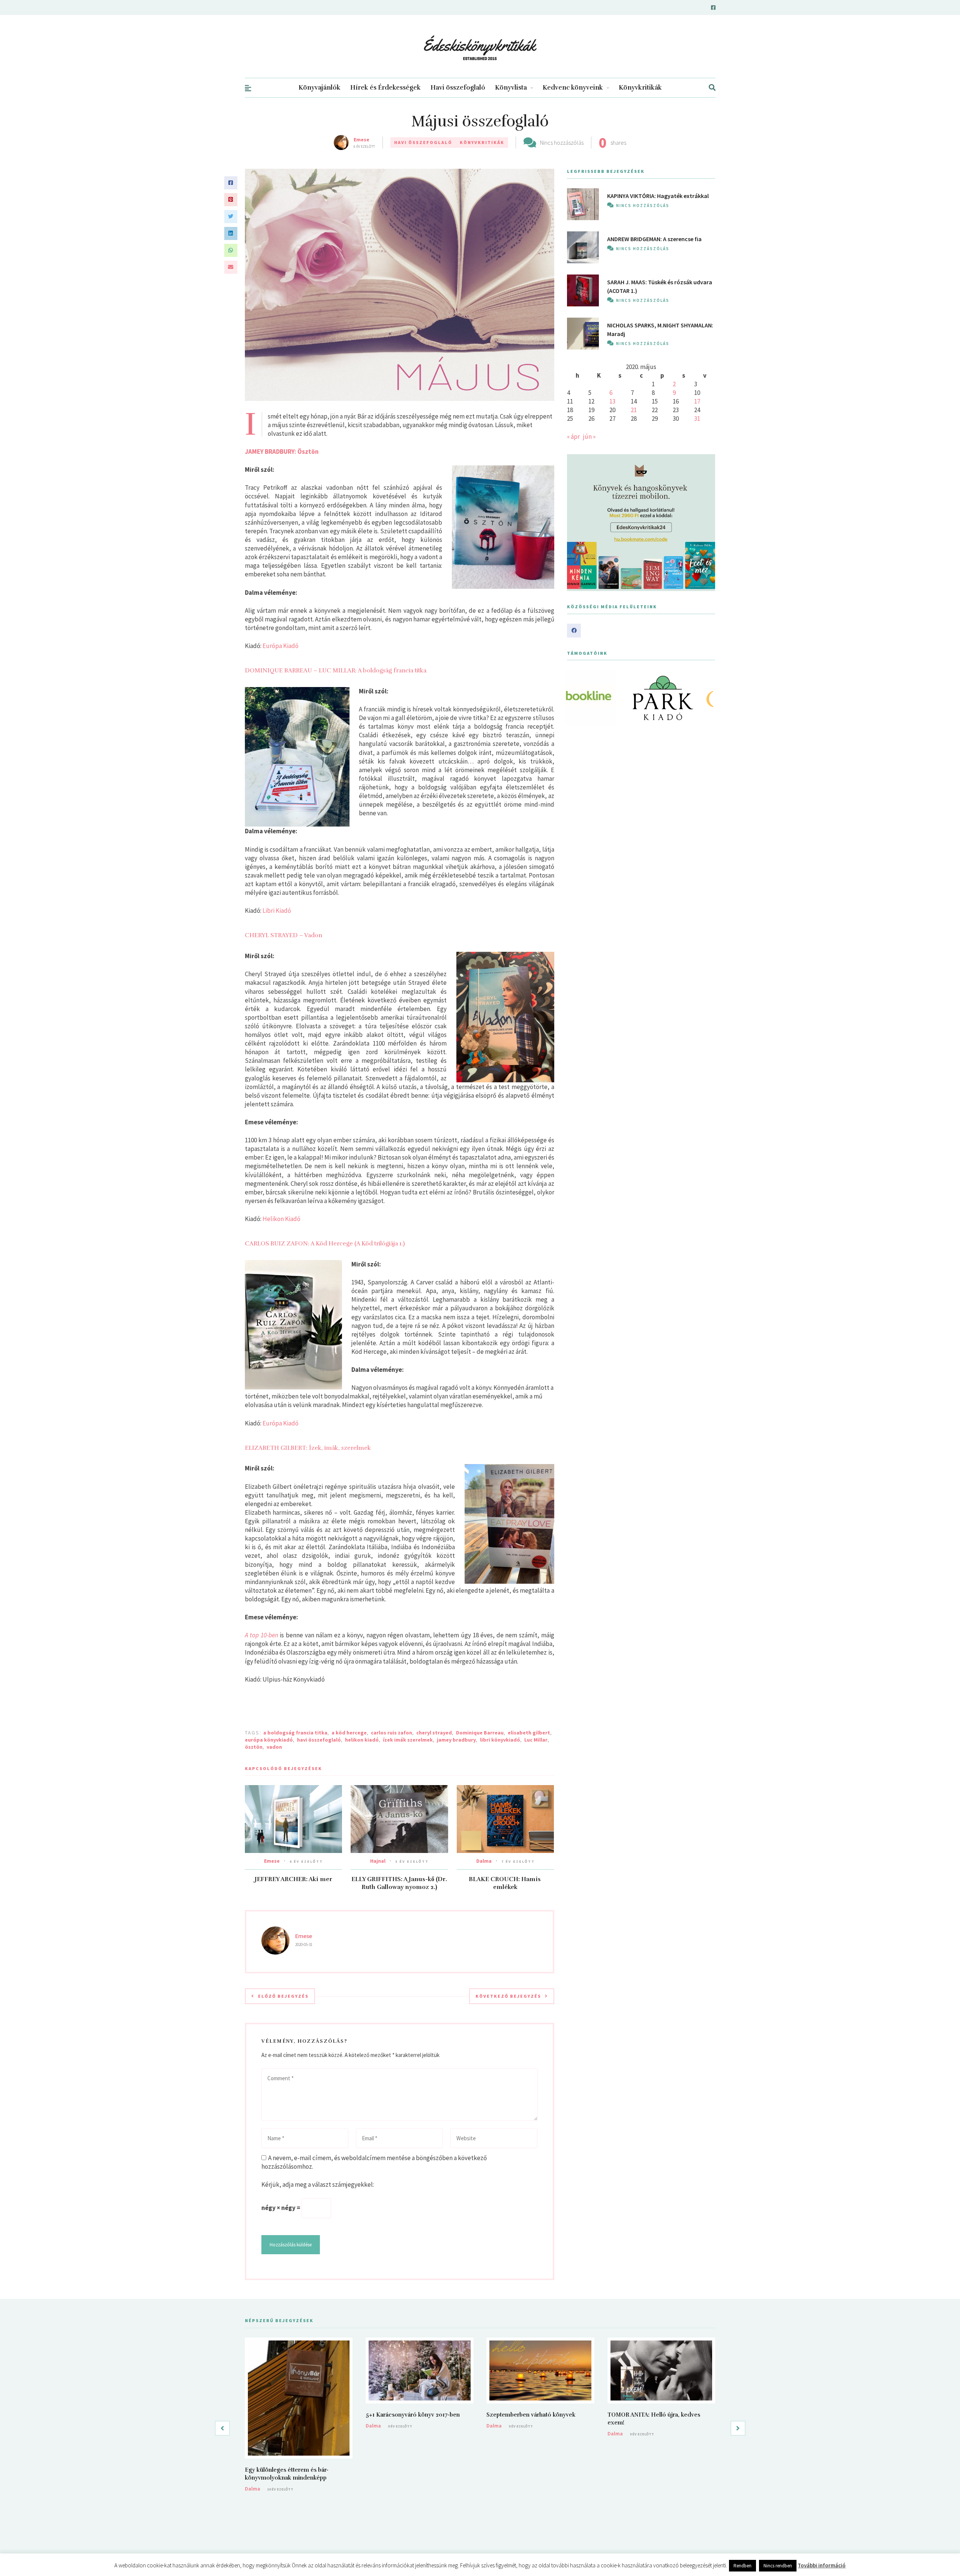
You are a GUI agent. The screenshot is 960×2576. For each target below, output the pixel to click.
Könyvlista (511, 88)
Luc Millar (536, 1740)
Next (705, 698)
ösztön (254, 1747)
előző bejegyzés (283, 1996)
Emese (361, 140)
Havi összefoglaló (458, 88)
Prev (577, 698)
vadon (274, 1747)
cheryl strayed (434, 1733)
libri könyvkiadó (500, 1740)
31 (697, 419)
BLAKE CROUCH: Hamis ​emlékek (505, 1883)
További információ (822, 2565)
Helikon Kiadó (281, 1219)
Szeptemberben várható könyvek (531, 2415)
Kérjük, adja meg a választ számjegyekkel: (318, 2184)
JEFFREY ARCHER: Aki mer (293, 1879)
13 (612, 401)
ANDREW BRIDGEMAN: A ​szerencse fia (654, 239)
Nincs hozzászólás (562, 143)
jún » (589, 437)
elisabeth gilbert (529, 1733)
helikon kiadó (362, 1740)
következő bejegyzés (508, 1996)
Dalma (484, 1861)
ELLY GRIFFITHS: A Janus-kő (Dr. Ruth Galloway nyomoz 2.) (399, 1883)
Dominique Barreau (480, 1733)
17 (697, 401)
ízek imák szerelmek (408, 1740)
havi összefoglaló (319, 1740)
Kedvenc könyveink (573, 88)
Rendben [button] (742, 2566)
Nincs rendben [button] (778, 2566)
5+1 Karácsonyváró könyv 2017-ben (413, 2415)
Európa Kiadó (280, 646)
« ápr (573, 437)
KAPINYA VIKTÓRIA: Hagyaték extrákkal (658, 196)
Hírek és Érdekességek (385, 88)
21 (634, 410)
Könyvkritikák (640, 88)
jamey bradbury (456, 1740)
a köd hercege (349, 1733)
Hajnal (378, 1861)
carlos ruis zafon (391, 1733)
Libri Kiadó (277, 911)
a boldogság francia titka (295, 1733)
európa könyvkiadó (269, 1740)
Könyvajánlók (319, 88)
